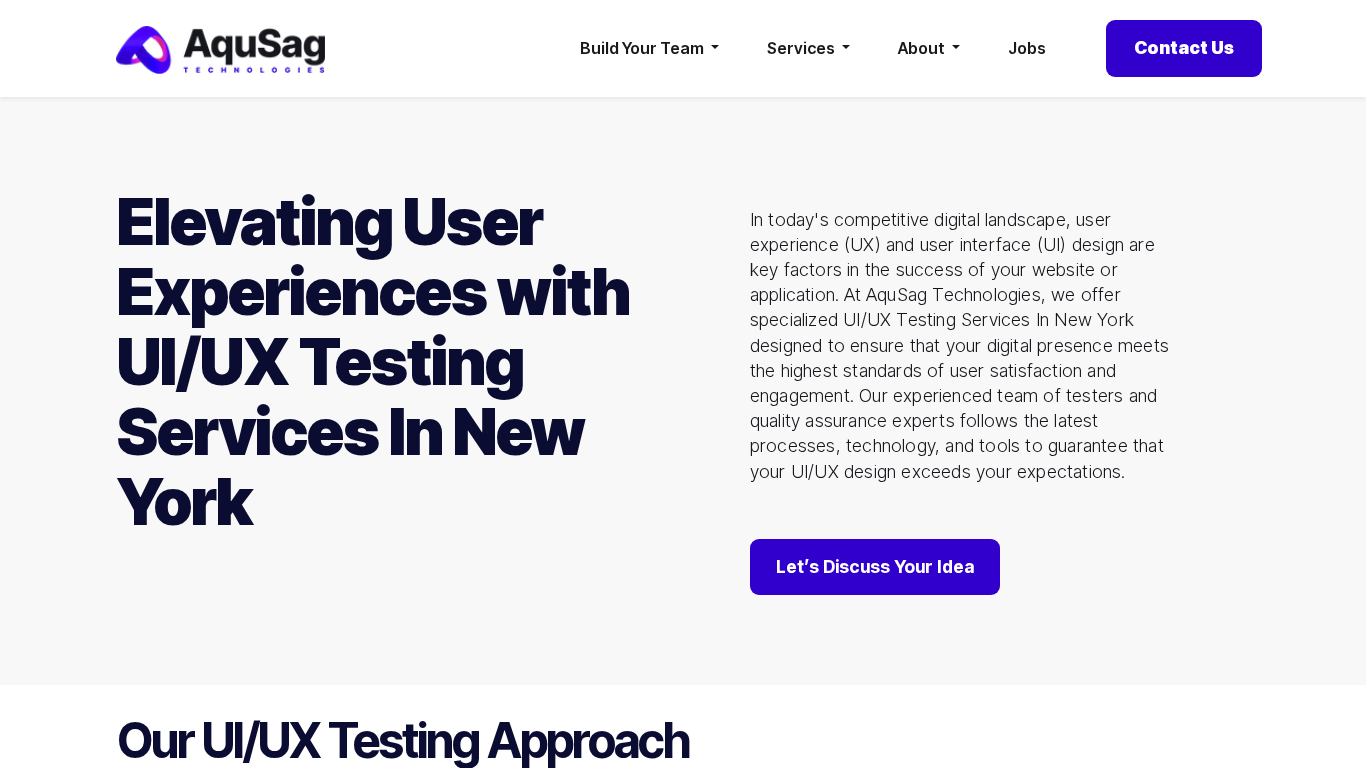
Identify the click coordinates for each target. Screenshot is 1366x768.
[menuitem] (1027, 49)
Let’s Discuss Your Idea (875, 566)
